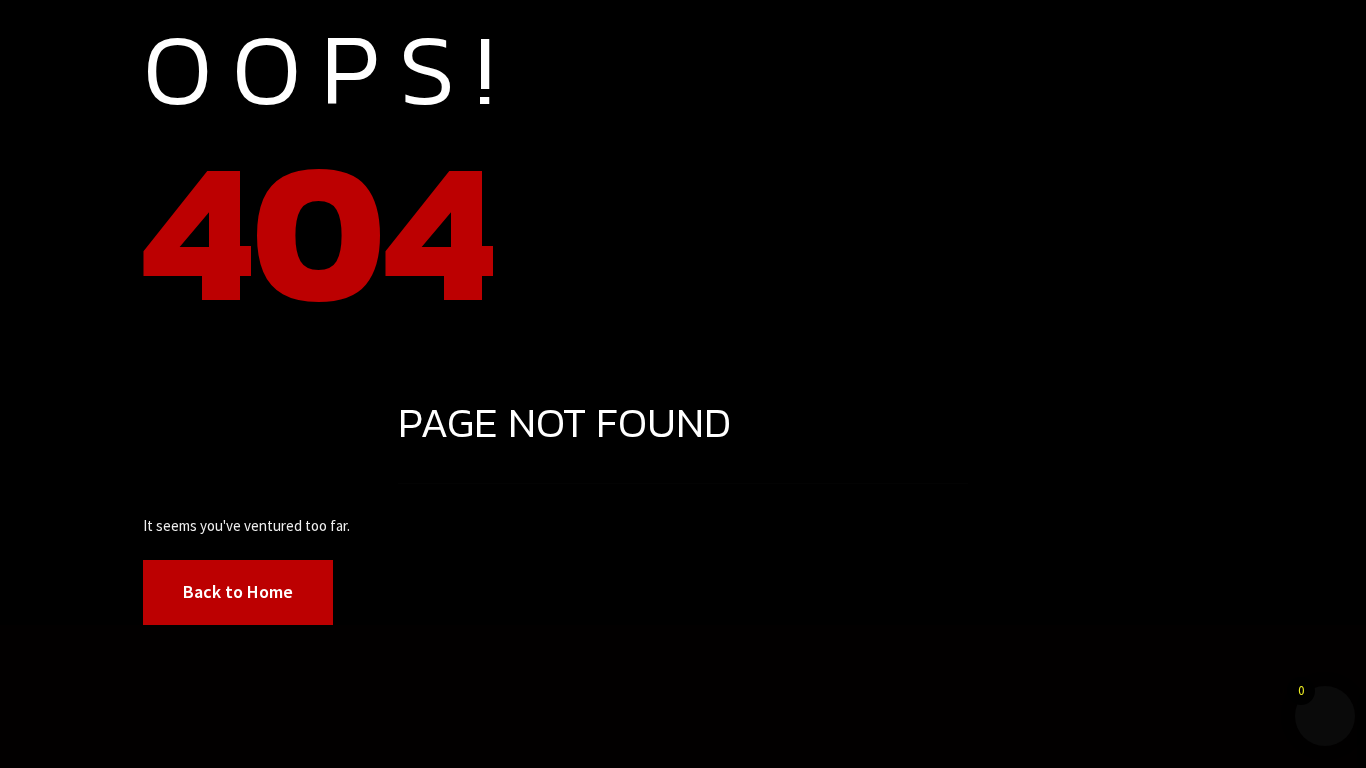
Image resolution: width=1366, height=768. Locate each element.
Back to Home (238, 591)
